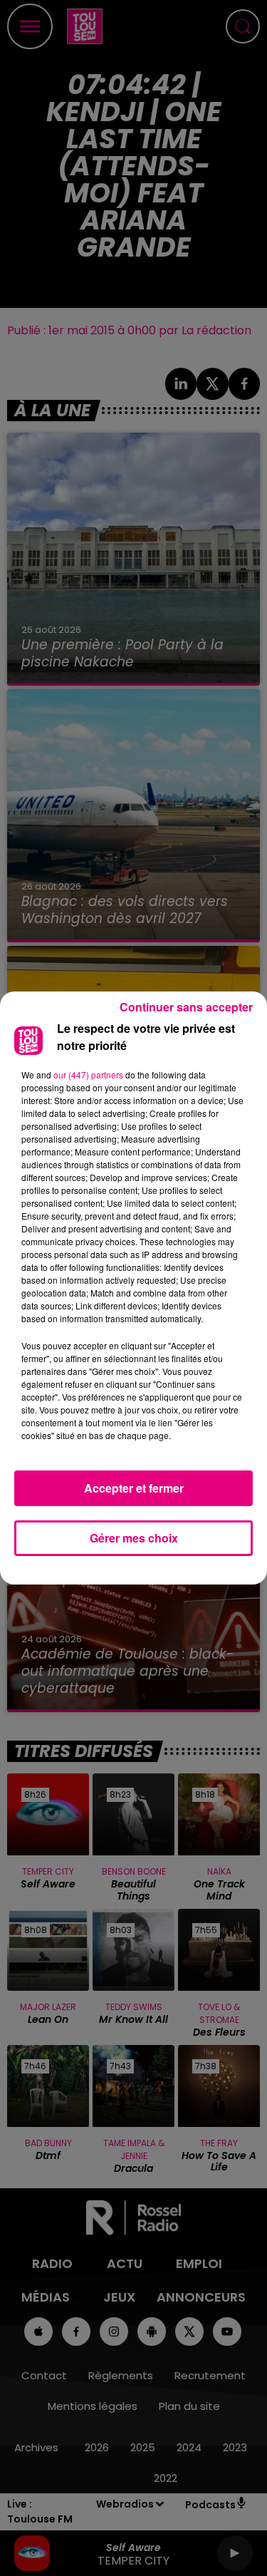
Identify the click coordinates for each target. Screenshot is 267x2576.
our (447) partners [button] (88, 1075)
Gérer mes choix (134, 1538)
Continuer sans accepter (186, 1007)
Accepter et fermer (134, 1488)
